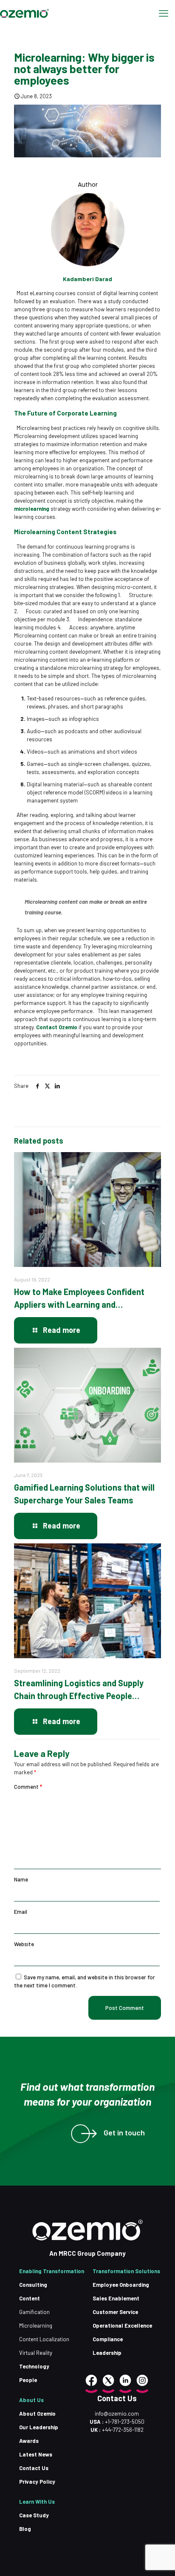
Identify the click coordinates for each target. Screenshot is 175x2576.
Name (21, 1879)
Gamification (34, 2312)
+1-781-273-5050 (124, 2422)
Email (21, 1912)
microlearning (32, 509)
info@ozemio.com (117, 2414)
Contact (47, 1027)
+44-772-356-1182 (123, 2430)
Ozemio (68, 1027)
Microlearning (36, 2326)
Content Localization (44, 2339)
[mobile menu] (164, 13)
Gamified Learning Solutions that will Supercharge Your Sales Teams (84, 1494)
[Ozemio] (24, 13)
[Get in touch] (80, 2134)
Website (24, 1944)
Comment (28, 1787)
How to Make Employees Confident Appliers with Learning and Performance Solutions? (79, 1299)
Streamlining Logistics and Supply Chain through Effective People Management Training (79, 1690)
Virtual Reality (36, 2353)
